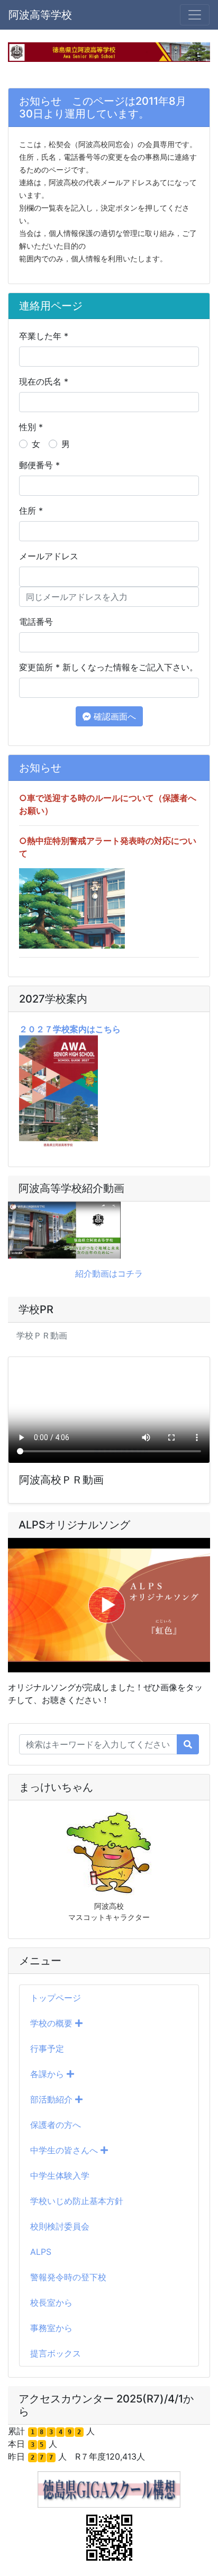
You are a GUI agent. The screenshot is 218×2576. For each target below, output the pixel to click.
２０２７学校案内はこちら (70, 1029)
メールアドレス (49, 556)
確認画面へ (113, 716)
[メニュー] (195, 15)
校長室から (51, 2302)
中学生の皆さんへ (65, 2150)
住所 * (31, 511)
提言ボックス (56, 2353)
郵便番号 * (39, 465)
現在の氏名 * (44, 381)
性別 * (31, 427)
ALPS (41, 2252)
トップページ (56, 1998)
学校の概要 (53, 2023)
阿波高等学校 (40, 15)
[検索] (188, 1744)
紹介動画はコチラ (109, 1273)
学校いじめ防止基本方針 (77, 2201)
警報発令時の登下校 (68, 2277)
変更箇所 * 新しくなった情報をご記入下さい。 (108, 667)
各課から (48, 2074)
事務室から (51, 2328)
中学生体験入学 (60, 2176)
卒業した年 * (44, 336)
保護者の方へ (56, 2125)
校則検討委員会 (60, 2226)
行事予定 (47, 2049)
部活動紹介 (53, 2099)
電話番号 (36, 622)
